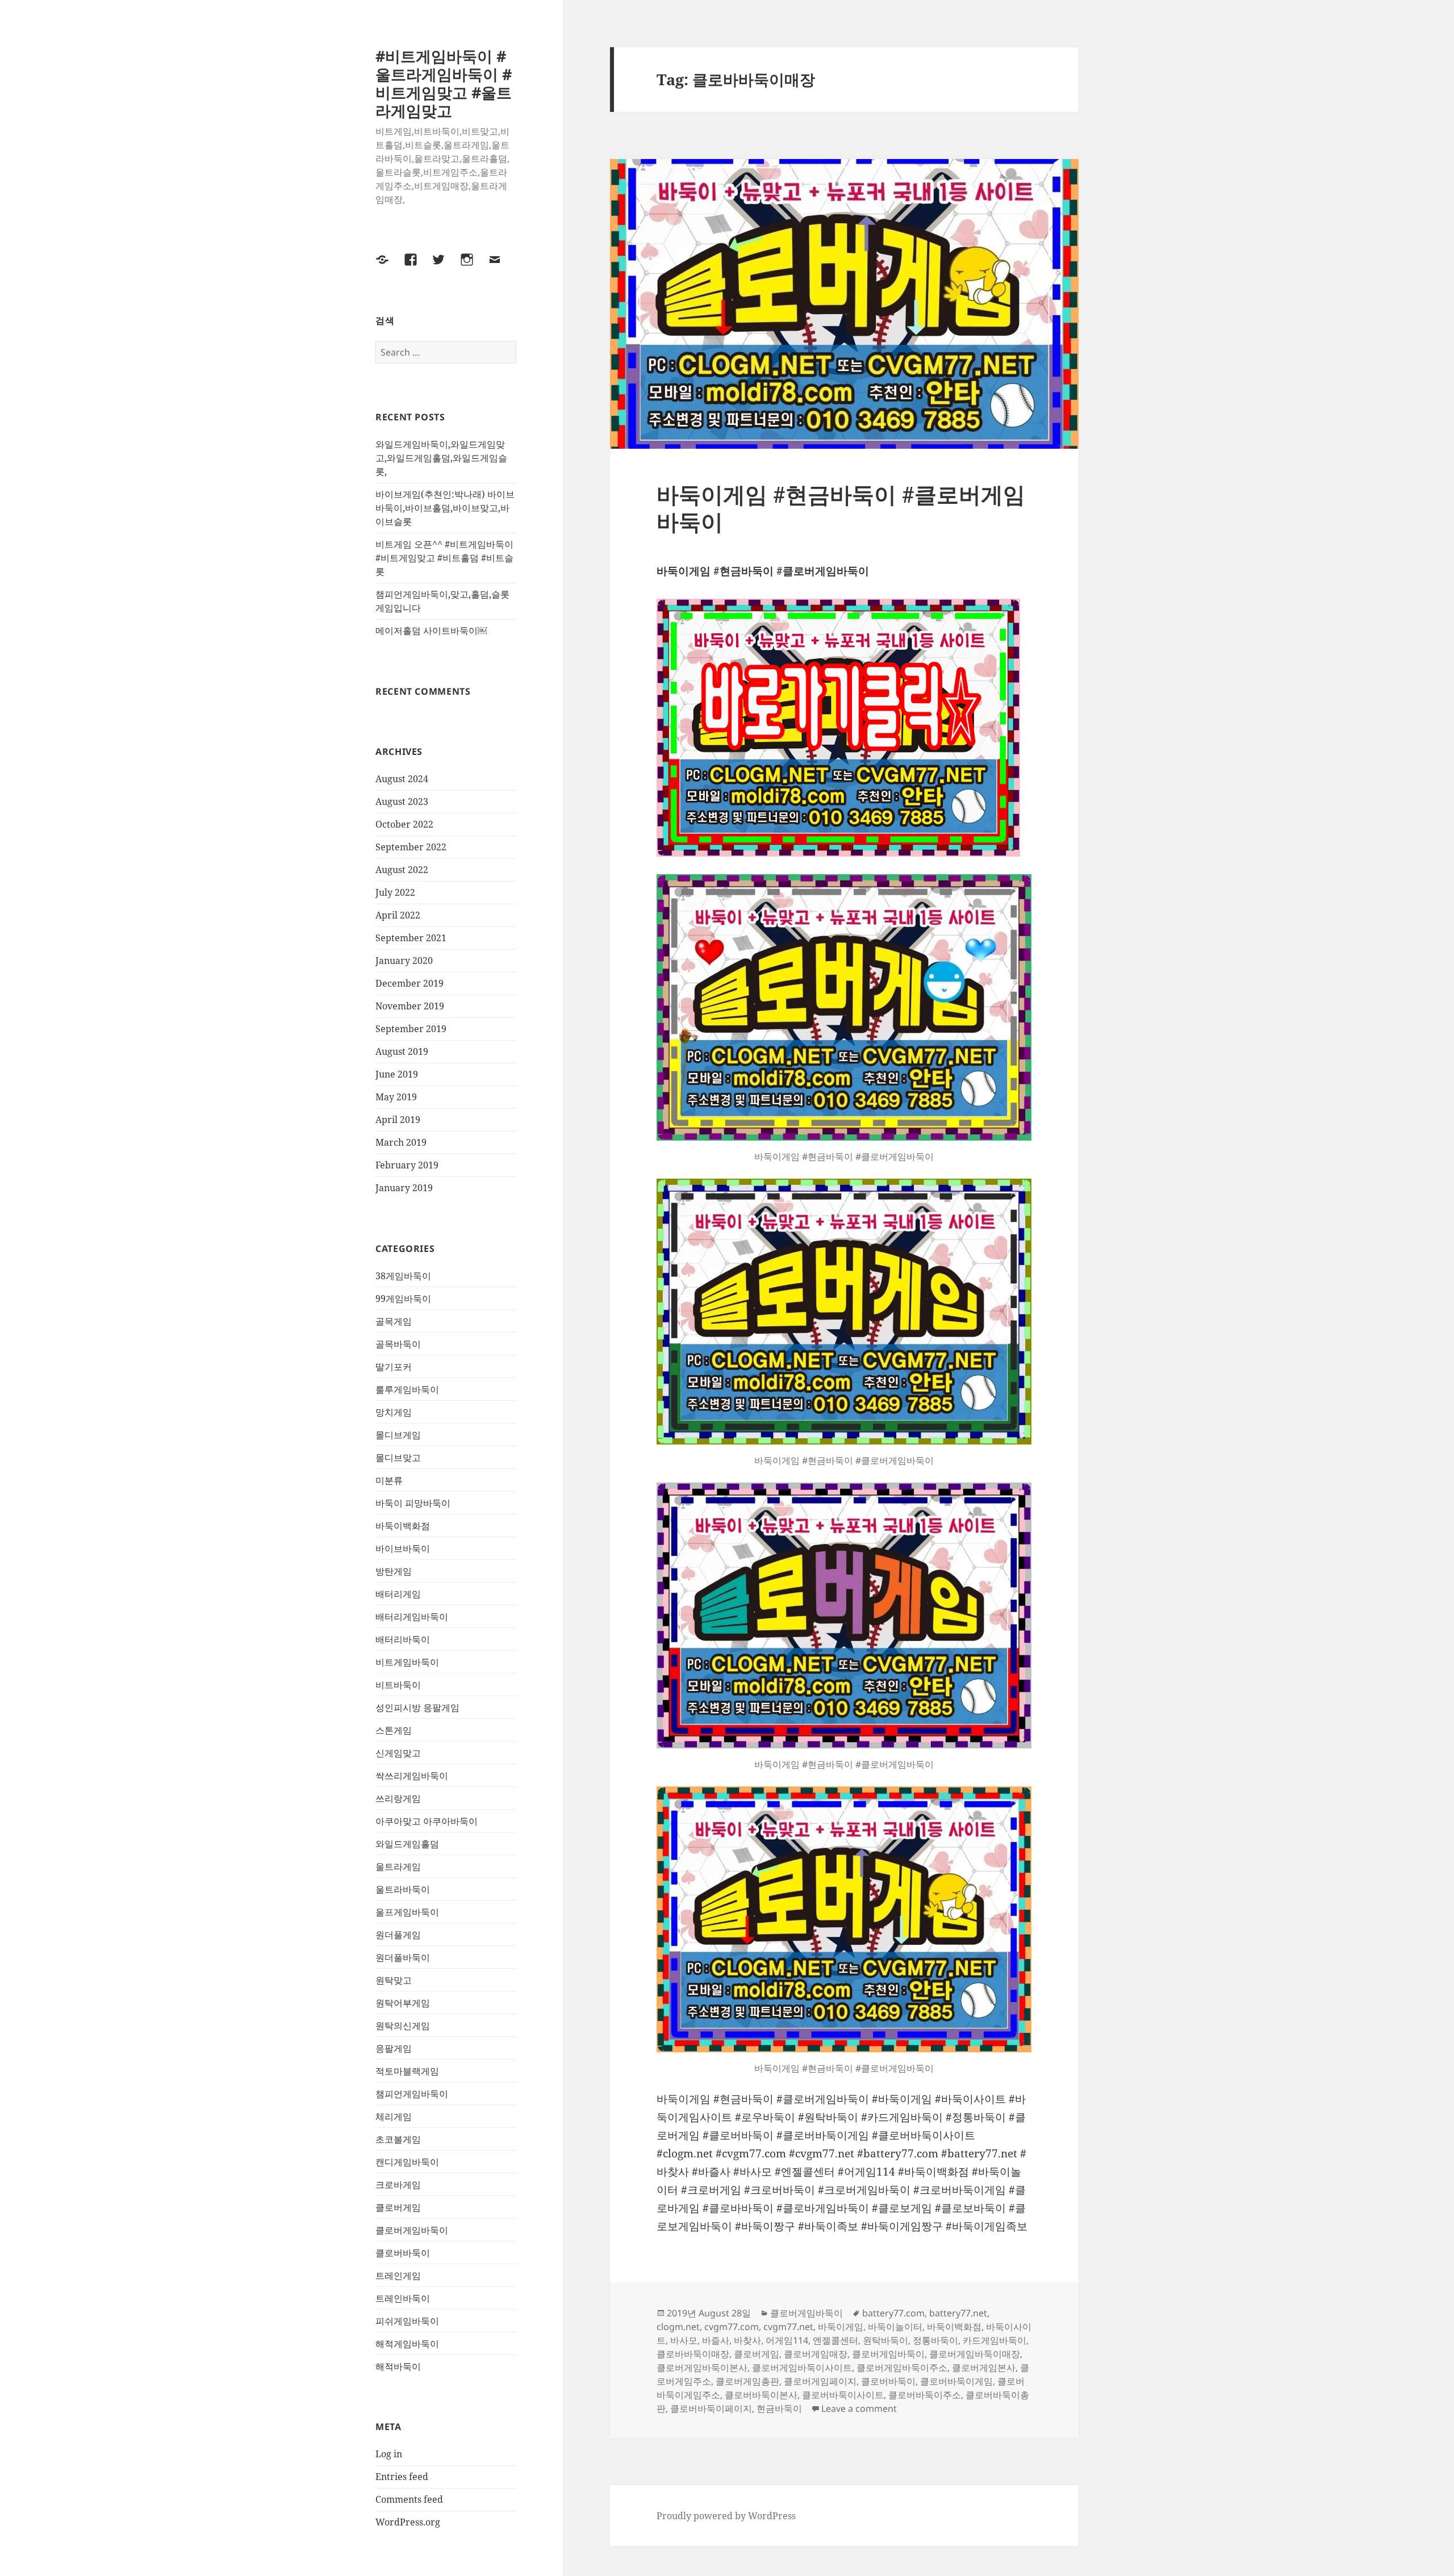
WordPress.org (408, 2522)
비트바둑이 (398, 1685)
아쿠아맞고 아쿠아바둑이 (427, 1821)
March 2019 (401, 1142)
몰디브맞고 (398, 1458)
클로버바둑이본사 (761, 2395)
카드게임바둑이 (995, 2340)
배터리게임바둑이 (412, 1617)
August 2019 (402, 1051)
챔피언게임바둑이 (412, 2094)
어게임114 (787, 2340)
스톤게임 (394, 1730)
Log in (389, 2454)
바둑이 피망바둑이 (413, 1503)
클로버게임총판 (747, 2381)
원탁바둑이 (885, 2340)
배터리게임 (398, 1594)
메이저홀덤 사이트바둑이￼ (431, 631)
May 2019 (396, 1097)
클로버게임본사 (984, 2368)
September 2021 (411, 938)
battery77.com (893, 2313)
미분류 (389, 1480)
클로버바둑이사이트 (843, 2395)
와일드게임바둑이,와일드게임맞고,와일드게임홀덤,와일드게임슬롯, (441, 458)
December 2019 (410, 983)
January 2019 (404, 1188)
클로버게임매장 (816, 2354)
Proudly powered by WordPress (726, 2516)
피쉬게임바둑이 (407, 2321)
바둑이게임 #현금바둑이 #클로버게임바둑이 (841, 508)
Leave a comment (859, 2408)
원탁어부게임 (403, 2003)
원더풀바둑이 (403, 1957)
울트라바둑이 (403, 1889)
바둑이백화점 (403, 1526)
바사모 (684, 2340)
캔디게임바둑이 (407, 2162)
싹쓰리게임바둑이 (412, 1776)
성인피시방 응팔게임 (417, 1707)
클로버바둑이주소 (925, 2395)
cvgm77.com (732, 2327)
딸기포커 (394, 1367)
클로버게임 (398, 2207)
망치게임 (394, 1412)
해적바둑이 (398, 2366)
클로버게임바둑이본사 (702, 2368)
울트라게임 (398, 1867)
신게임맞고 (398, 1753)
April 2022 (398, 915)
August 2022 (402, 870)
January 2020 (404, 961)
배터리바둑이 (403, 1639)
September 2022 (411, 847)
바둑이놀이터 (895, 2327)
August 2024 (402, 779)
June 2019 (397, 1074)
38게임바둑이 (403, 1276)
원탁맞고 (394, 1980)
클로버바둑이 (403, 2253)
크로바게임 (398, 2185)
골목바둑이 (398, 1344)
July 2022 (395, 892)
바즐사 (716, 2340)
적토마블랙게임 (407, 2071)
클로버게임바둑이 (412, 2230)
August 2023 (402, 801)
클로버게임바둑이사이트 (802, 2368)
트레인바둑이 (403, 2298)
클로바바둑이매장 (693, 2354)
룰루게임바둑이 (407, 1389)
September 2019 (411, 1029)
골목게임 (394, 1321)
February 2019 (407, 1165)
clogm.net (678, 2327)
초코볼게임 (398, 2139)
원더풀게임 (398, 1935)
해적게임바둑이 (407, 2344)
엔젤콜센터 (835, 2340)
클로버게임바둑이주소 (902, 2368)
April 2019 (398, 1120)
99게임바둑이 (403, 1299)
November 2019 (410, 1006)
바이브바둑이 (403, 1548)
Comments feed (409, 2499)
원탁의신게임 (403, 2026)
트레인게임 (398, 2276)
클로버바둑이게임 (956, 2381)
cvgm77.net (788, 2327)
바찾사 (747, 2340)
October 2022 (404, 824)
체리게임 (394, 2116)
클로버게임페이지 (820, 2381)
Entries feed (402, 2477)
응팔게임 (394, 2048)
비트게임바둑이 (407, 1662)
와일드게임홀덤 (407, 1844)
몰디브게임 (398, 1435)
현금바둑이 (779, 2408)
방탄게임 (394, 1571)
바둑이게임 (841, 2327)
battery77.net (958, 2313)
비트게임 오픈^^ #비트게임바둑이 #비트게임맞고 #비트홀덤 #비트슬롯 (444, 558)
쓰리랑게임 (398, 1798)
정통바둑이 (935, 2340)
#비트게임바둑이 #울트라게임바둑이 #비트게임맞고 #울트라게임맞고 (444, 83)
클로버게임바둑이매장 (975, 2354)
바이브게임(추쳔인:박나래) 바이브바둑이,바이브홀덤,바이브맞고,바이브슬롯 (445, 508)
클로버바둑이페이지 (711, 2408)
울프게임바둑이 (407, 1912)
